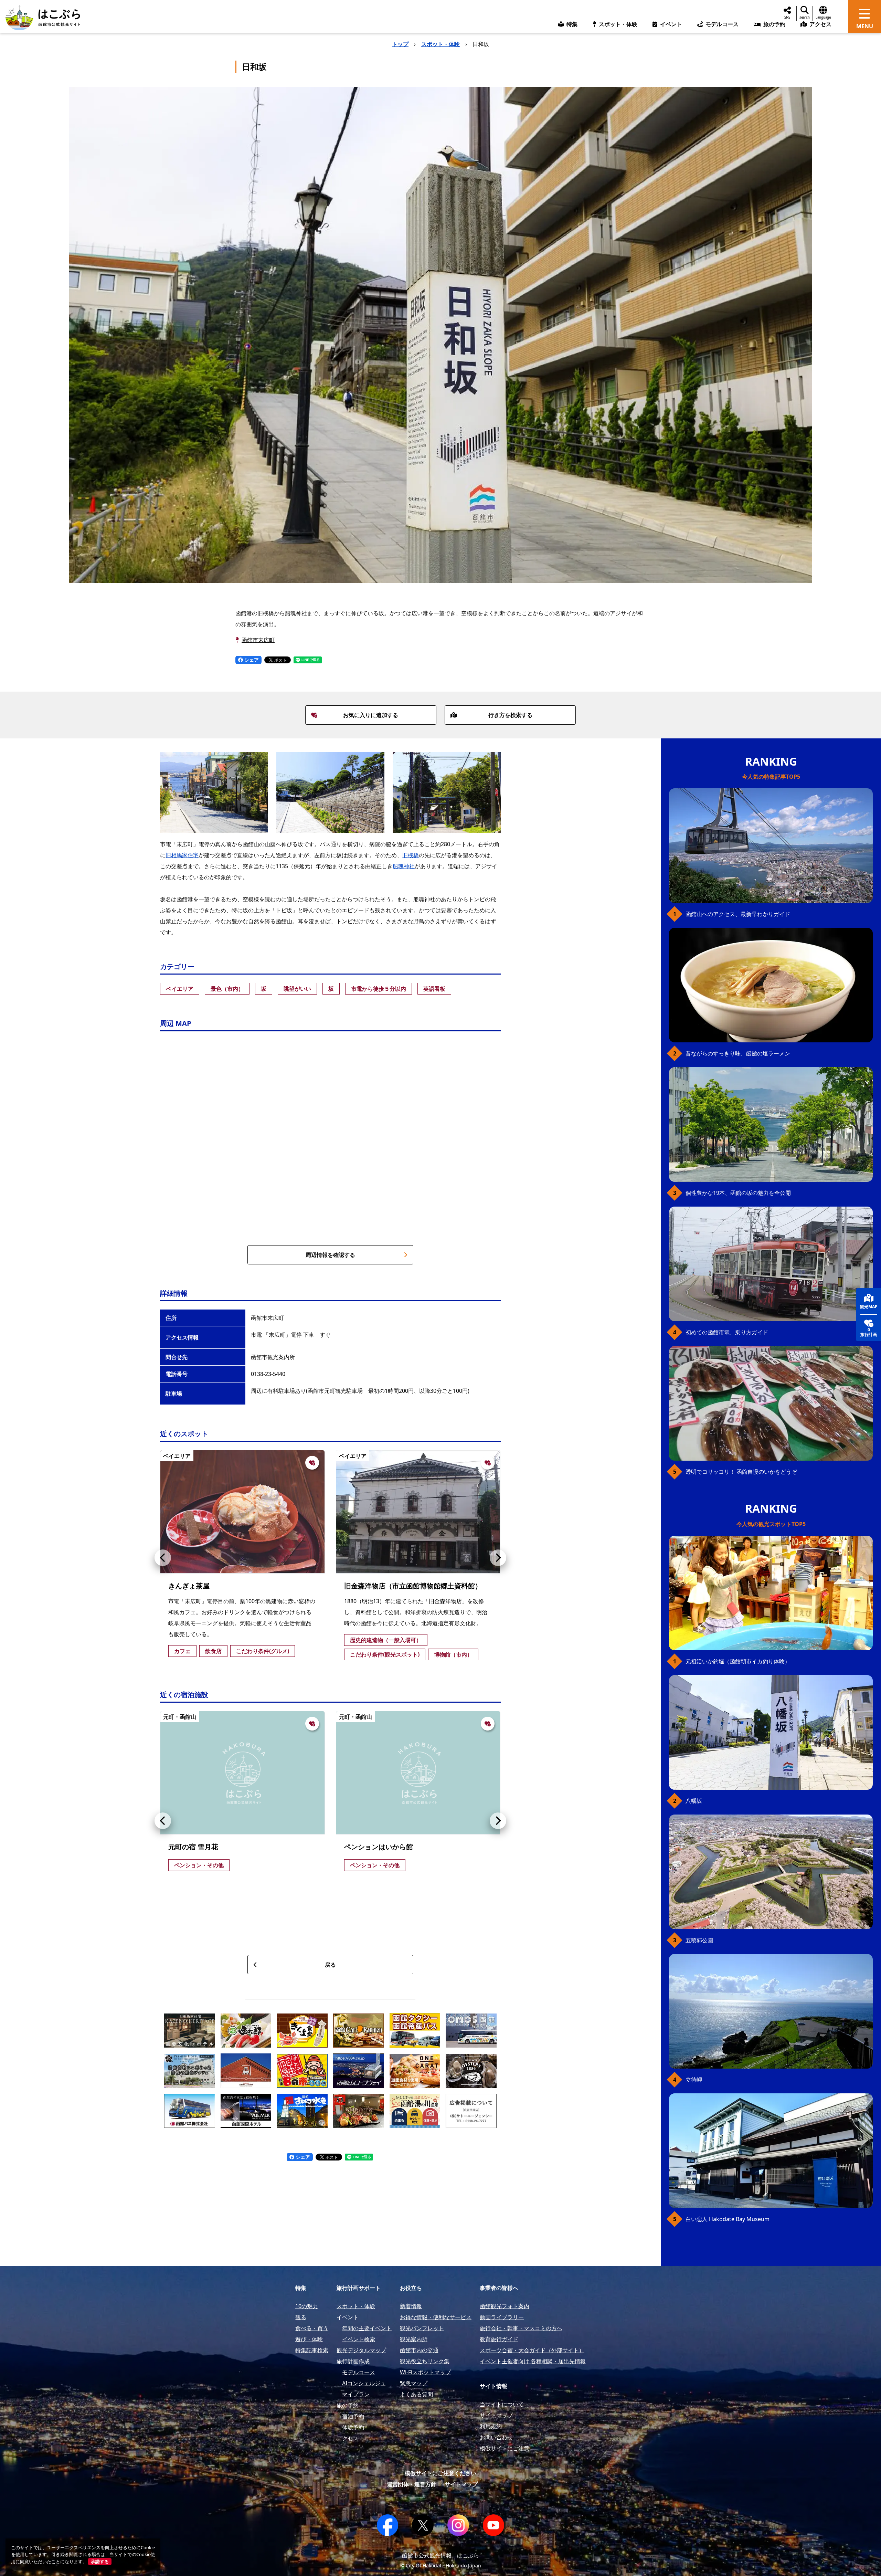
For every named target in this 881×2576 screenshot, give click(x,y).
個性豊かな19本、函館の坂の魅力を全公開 (738, 1193)
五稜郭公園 (699, 1940)
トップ (400, 44)
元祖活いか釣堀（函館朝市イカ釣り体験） (738, 1661)
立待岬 (694, 2080)
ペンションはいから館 (379, 1847)
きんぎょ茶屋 (189, 1586)
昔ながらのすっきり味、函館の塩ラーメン (738, 1053)
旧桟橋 (411, 855)
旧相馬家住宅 (182, 855)
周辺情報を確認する (330, 1255)
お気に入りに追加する (371, 715)
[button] (163, 1558)
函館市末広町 (258, 640)
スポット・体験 (440, 44)
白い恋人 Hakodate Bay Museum (728, 2219)
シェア (251, 660)
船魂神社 (404, 866)
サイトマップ (461, 2484)
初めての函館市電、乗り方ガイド (727, 1332)
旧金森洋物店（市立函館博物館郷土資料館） (413, 1586)
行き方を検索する (510, 715)
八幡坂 (694, 1801)
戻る (330, 1965)
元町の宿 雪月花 (193, 1847)
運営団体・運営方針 (412, 2484)
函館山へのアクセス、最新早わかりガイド (738, 914)
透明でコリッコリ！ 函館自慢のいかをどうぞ (741, 1472)
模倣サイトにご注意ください (440, 2473)
